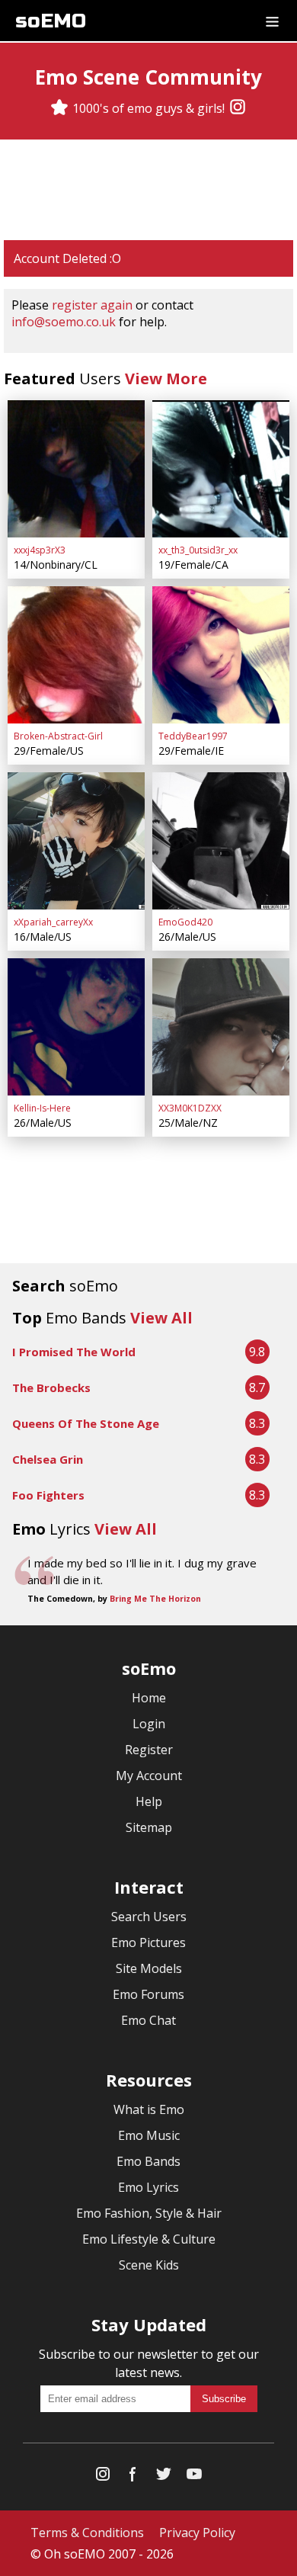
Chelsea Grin (48, 1459)
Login (149, 1724)
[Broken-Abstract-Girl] (76, 655)
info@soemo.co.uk (64, 322)
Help (149, 1801)
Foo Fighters (48, 1495)
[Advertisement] (148, 190)
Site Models (149, 1968)
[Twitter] (164, 2477)
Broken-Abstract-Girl (58, 736)
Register (149, 1750)
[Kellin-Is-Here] (76, 1027)
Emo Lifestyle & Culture (149, 2239)
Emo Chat (148, 2020)
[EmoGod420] (221, 841)
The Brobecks (51, 1387)
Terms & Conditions (87, 2533)
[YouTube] (194, 2477)
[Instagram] (238, 108)
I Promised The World (74, 1352)
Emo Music (149, 2135)
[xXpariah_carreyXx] (76, 841)
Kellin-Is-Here (42, 1108)
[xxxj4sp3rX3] (76, 469)
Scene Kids (149, 2265)
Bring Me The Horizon (155, 1599)
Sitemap (149, 1827)
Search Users (149, 1917)
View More (166, 379)
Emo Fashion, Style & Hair (149, 2213)
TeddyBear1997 (193, 736)
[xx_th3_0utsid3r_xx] (221, 469)
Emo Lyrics (148, 2187)
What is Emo (149, 2109)
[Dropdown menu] (272, 21)
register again (92, 305)
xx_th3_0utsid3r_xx (198, 550)
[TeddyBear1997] (221, 655)
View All (161, 1318)
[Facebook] (133, 2477)
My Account (149, 1776)
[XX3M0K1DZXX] (221, 1027)
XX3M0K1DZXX (190, 1108)
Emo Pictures (148, 1942)
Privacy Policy (197, 2533)
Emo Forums (148, 1994)
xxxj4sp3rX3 (40, 550)
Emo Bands (148, 2161)
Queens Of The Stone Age (86, 1423)
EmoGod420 (185, 922)
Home (149, 1698)
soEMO (51, 21)
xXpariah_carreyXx (53, 922)
